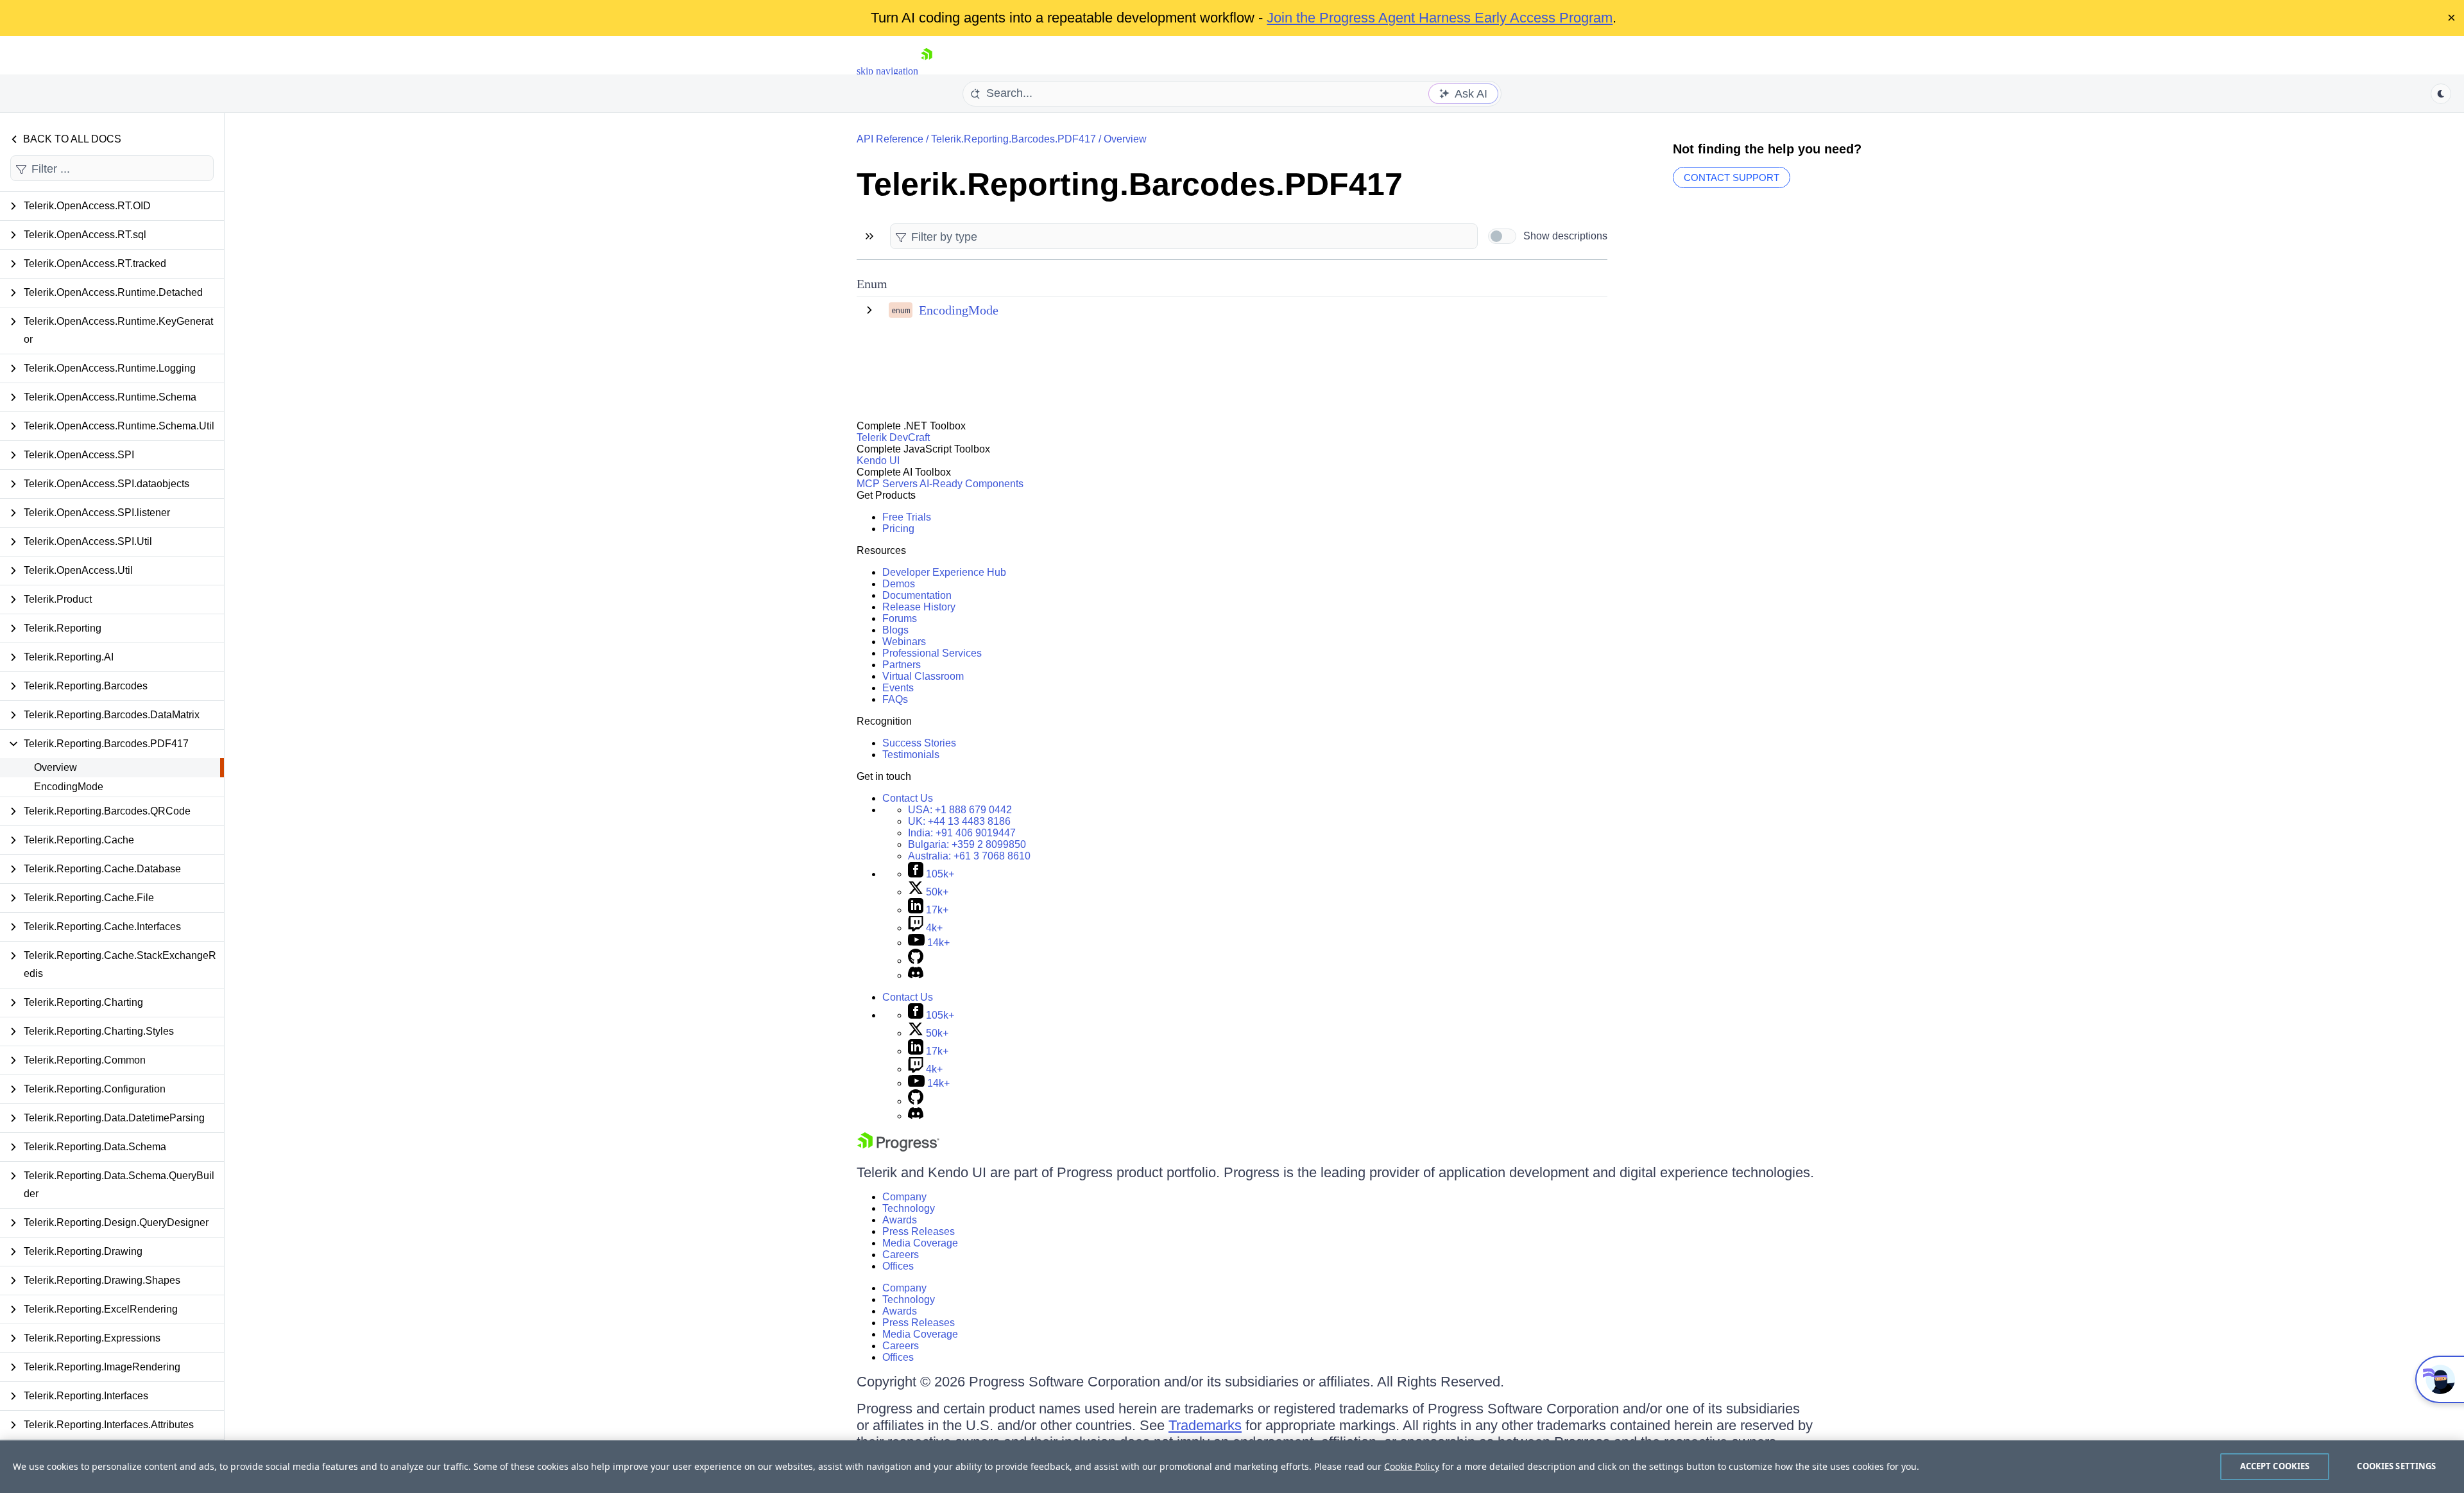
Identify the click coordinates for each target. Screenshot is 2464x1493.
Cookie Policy (1412, 1466)
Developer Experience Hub (944, 572)
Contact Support (1732, 177)
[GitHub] (916, 961)
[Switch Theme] (2441, 94)
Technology (909, 1208)
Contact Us (908, 798)
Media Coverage (920, 1243)
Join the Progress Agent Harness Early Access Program (1440, 18)
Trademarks (1205, 1425)
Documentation (917, 595)
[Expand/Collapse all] (869, 236)
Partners (902, 665)
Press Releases (919, 1231)
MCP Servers (887, 484)
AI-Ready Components (971, 484)
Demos (899, 584)
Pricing (898, 529)
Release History (919, 607)
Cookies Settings (2396, 1466)
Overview (56, 767)
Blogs (895, 630)
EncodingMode (69, 787)
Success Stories (919, 743)
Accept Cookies (2275, 1466)
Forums (900, 618)
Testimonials (911, 755)
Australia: (969, 856)
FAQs (895, 699)
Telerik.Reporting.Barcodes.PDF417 (1014, 139)
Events (898, 688)
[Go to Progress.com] (898, 1148)
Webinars (904, 642)
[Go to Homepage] (927, 71)
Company (904, 1197)
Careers (901, 1255)
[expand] (869, 310)
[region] (1232, 1467)
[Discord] (916, 975)
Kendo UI (878, 461)
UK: (959, 821)
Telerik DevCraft (893, 437)
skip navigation (887, 71)
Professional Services (932, 653)
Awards (900, 1220)
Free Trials (907, 517)
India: (962, 833)
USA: (960, 810)
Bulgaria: (967, 844)
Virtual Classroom (923, 676)
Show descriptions (1565, 236)
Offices (898, 1266)
